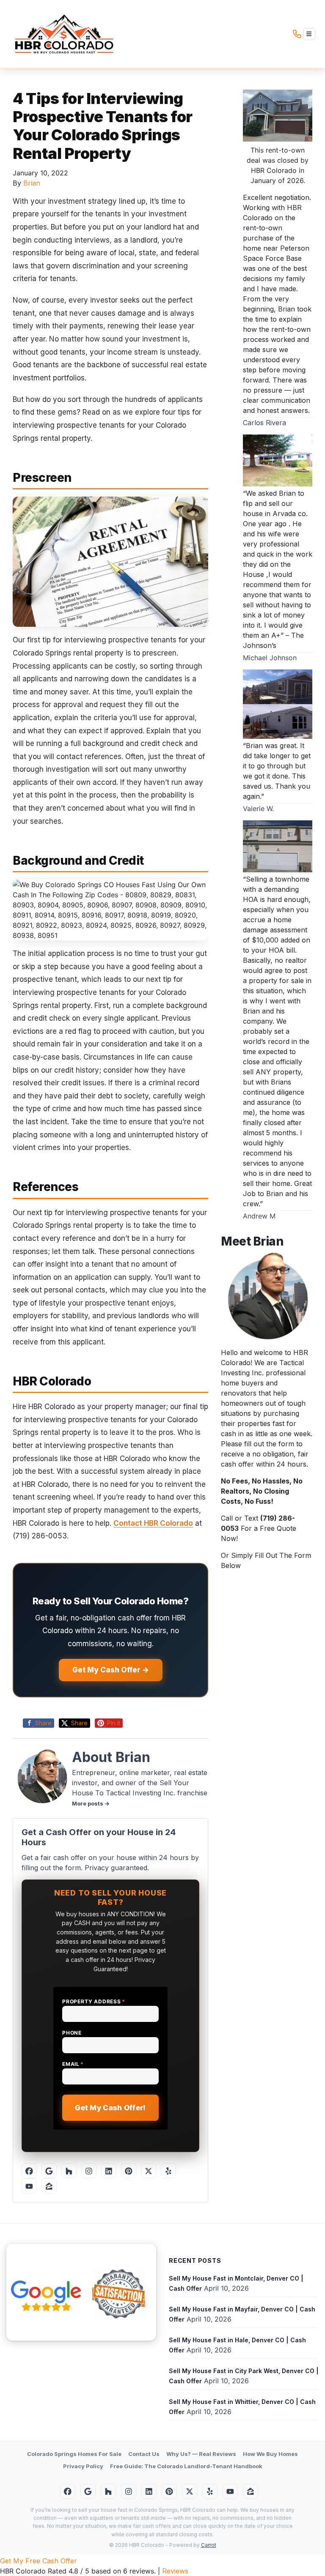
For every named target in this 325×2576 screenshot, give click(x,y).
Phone (72, 2033)
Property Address (94, 2001)
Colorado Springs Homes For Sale (74, 2454)
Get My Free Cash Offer (39, 2561)
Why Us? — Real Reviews (201, 2454)
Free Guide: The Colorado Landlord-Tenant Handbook (186, 2466)
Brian (32, 183)
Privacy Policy (83, 2466)
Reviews (175, 2571)
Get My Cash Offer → (111, 1670)
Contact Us (144, 2454)
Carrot (209, 2545)
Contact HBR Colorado (153, 1523)
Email (73, 2064)
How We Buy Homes (270, 2454)
